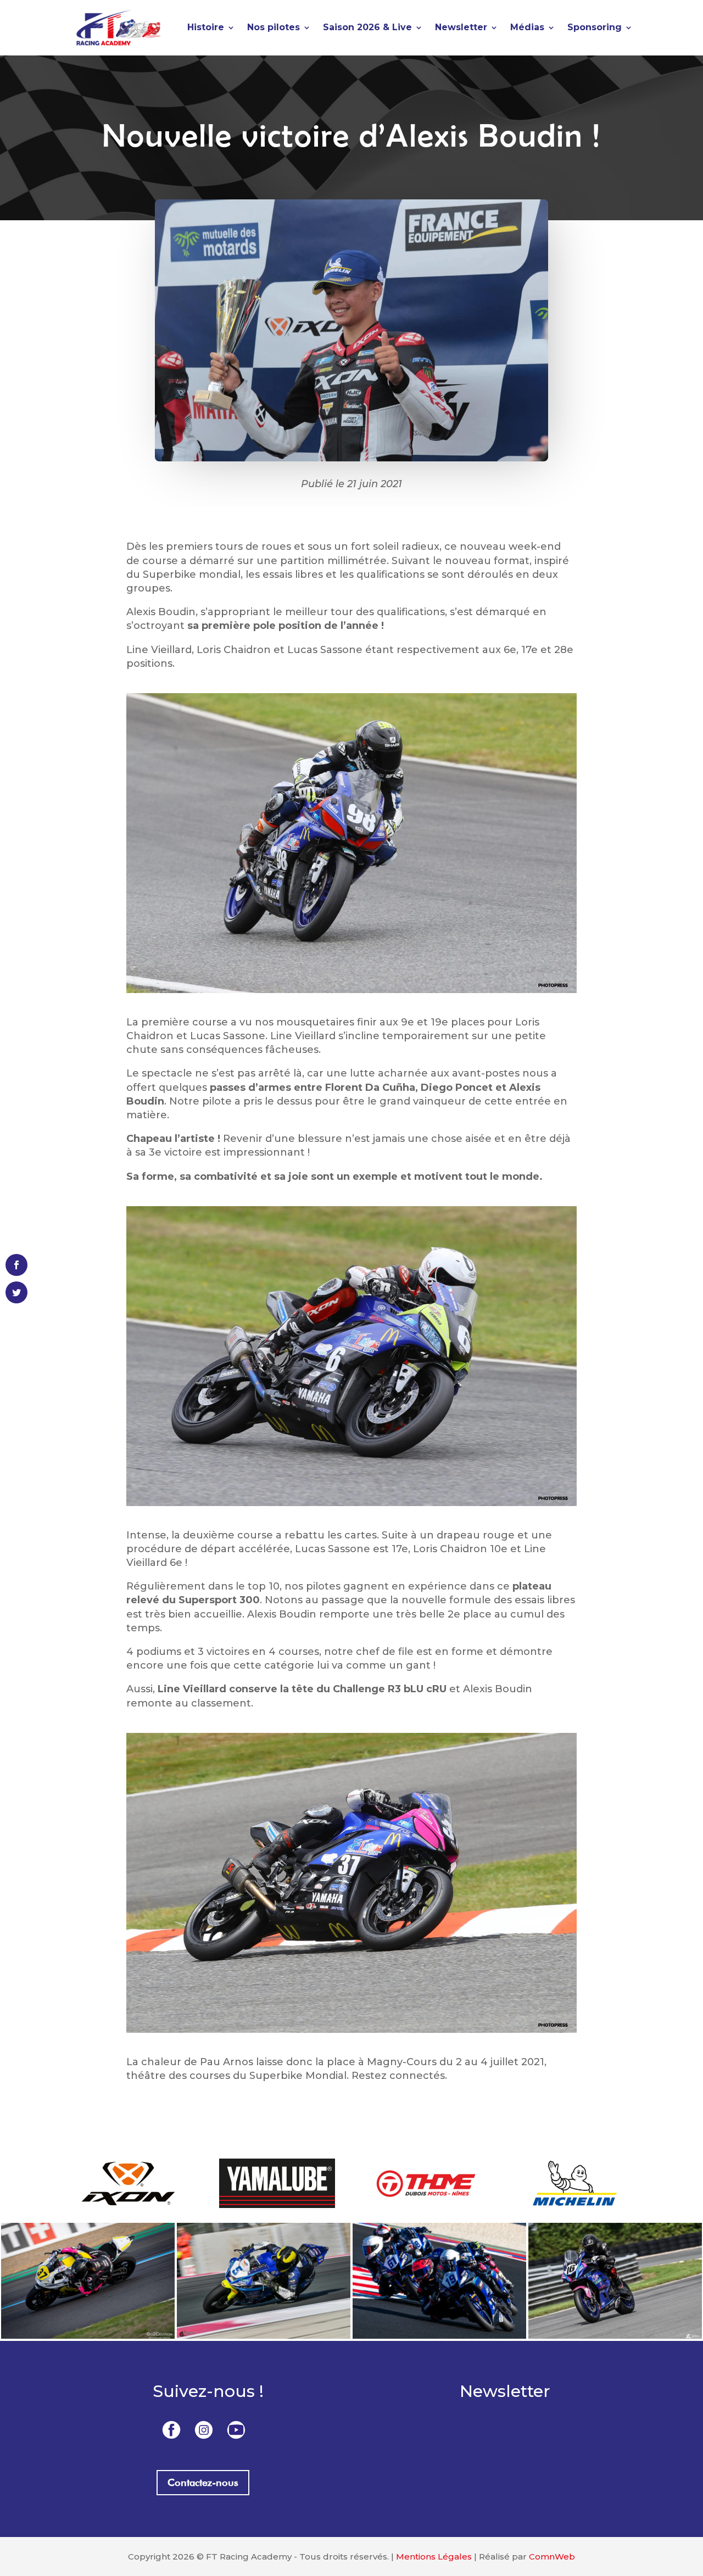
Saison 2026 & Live (367, 27)
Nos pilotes (274, 27)
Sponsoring (595, 27)
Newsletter (461, 27)
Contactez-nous (203, 2482)
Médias (527, 27)
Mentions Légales (434, 2557)
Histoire (206, 27)
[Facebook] (171, 2429)
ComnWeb (552, 2557)
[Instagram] (204, 2429)
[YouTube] (236, 2429)
